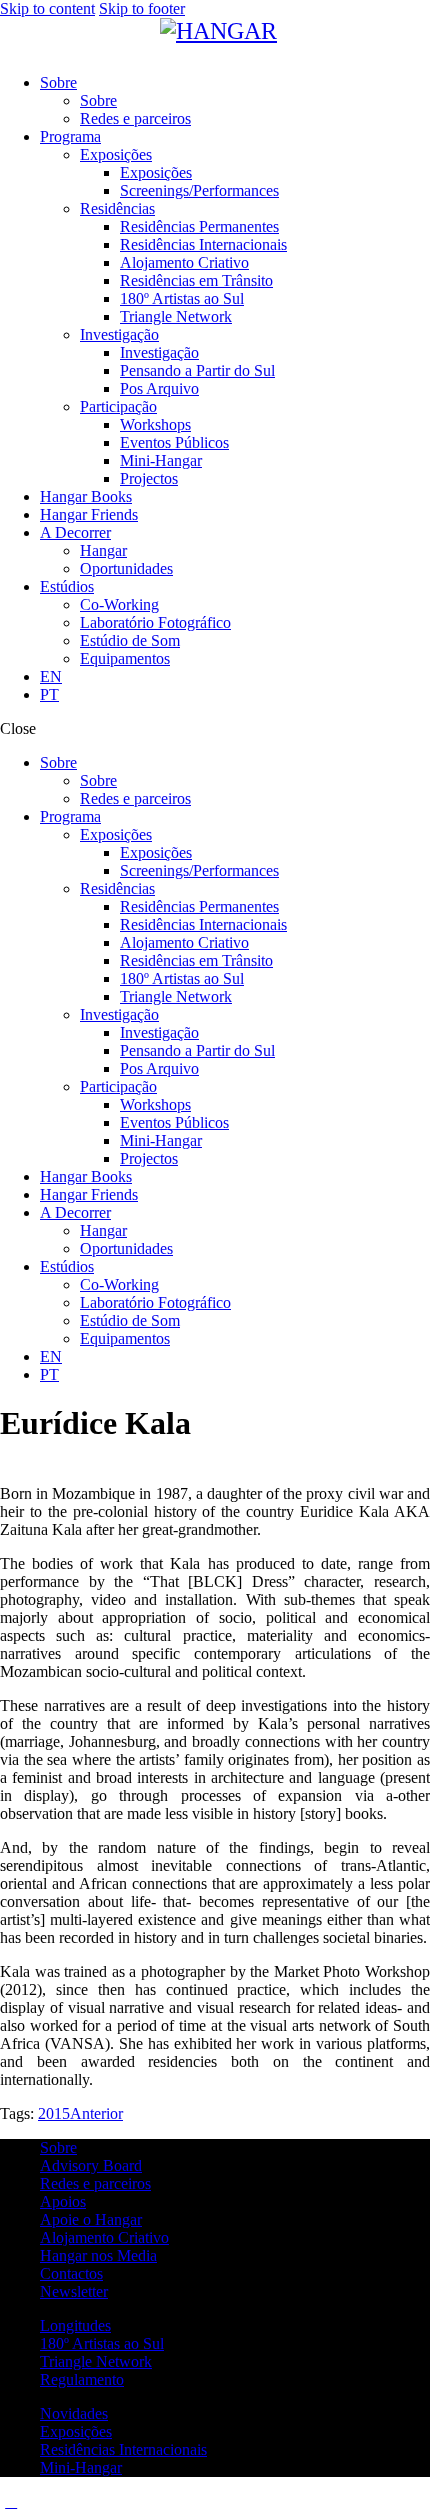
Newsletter (74, 2291)
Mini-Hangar (81, 2467)
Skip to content (47, 8)
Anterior (96, 2113)
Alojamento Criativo (104, 2237)
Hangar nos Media (98, 2255)
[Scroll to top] (11, 2501)
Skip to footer (142, 8)
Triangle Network (96, 2361)
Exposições (76, 2431)
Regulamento (82, 2379)
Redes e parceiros (95, 2183)
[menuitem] (235, 677)
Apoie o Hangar (91, 2219)
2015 (54, 2113)
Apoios (63, 2201)
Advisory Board (91, 2165)
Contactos (71, 2273)
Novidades (74, 2413)
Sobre (58, 2147)
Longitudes (75, 2325)
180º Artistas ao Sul (102, 2343)
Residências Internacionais (123, 2449)
